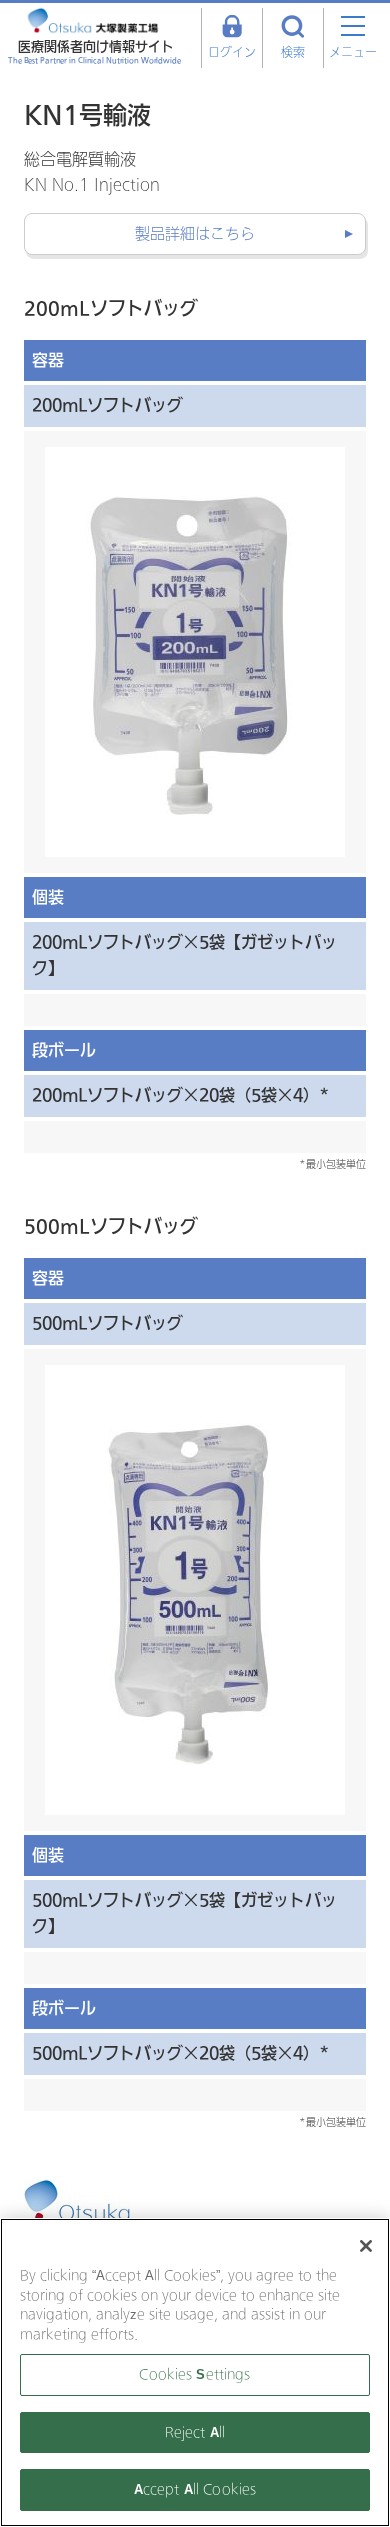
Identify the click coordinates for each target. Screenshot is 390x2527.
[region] (195, 2372)
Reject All (195, 2432)
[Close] (366, 2246)
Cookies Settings (194, 2374)
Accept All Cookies (195, 2489)
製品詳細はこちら (195, 234)
